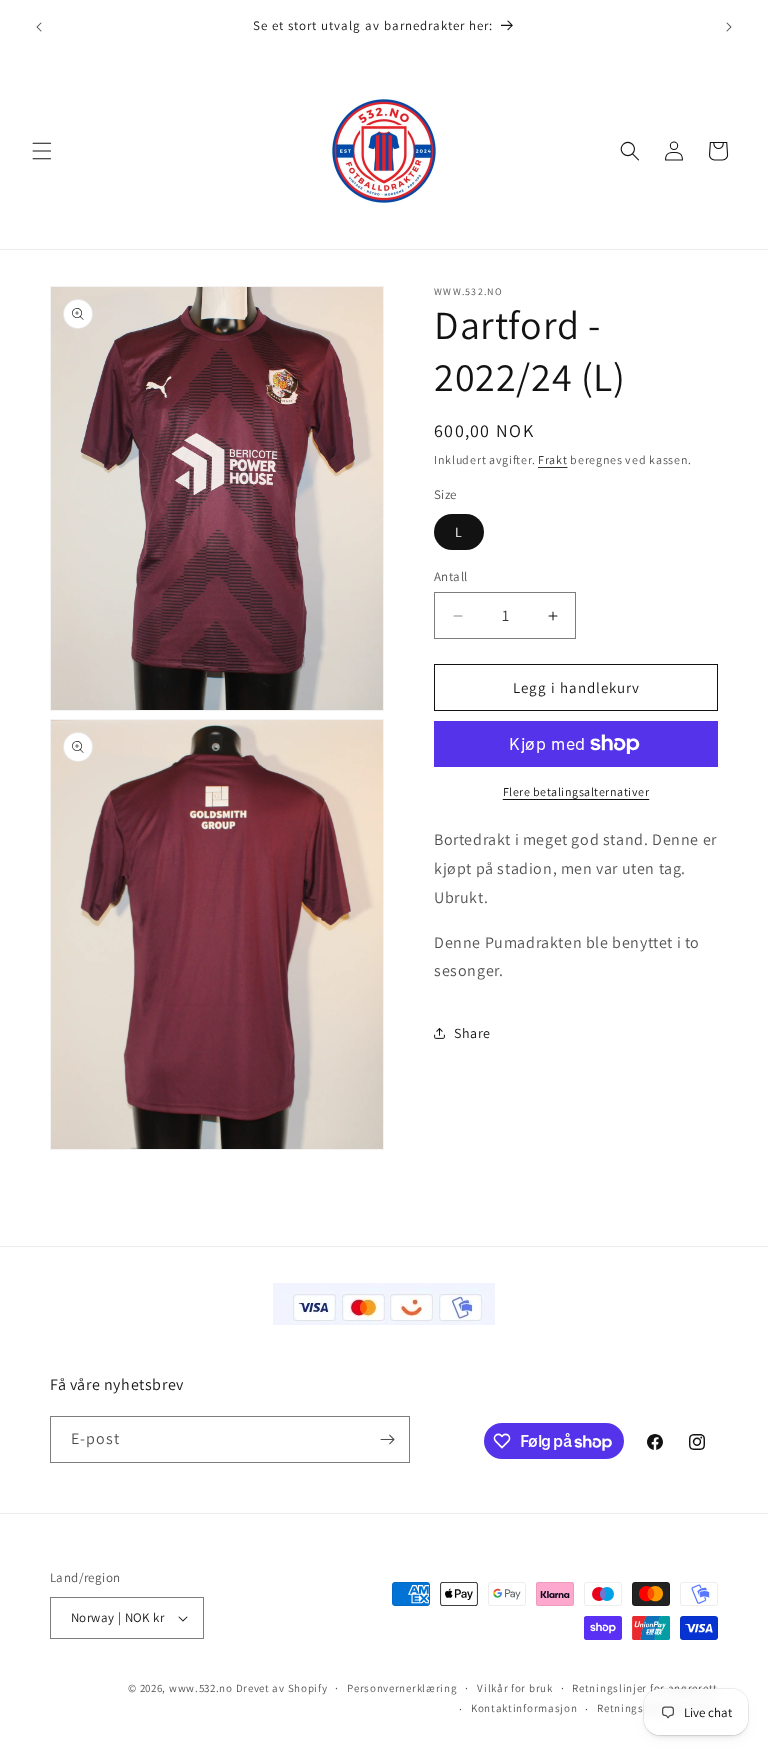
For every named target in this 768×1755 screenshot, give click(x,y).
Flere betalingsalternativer (576, 791)
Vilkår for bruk (515, 1688)
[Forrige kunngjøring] (39, 27)
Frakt (553, 459)
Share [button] (472, 1033)
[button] (42, 151)
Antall (450, 576)
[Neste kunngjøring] (729, 27)
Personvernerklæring (402, 1688)
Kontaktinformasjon (524, 1708)
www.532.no (201, 1688)
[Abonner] (387, 1439)
